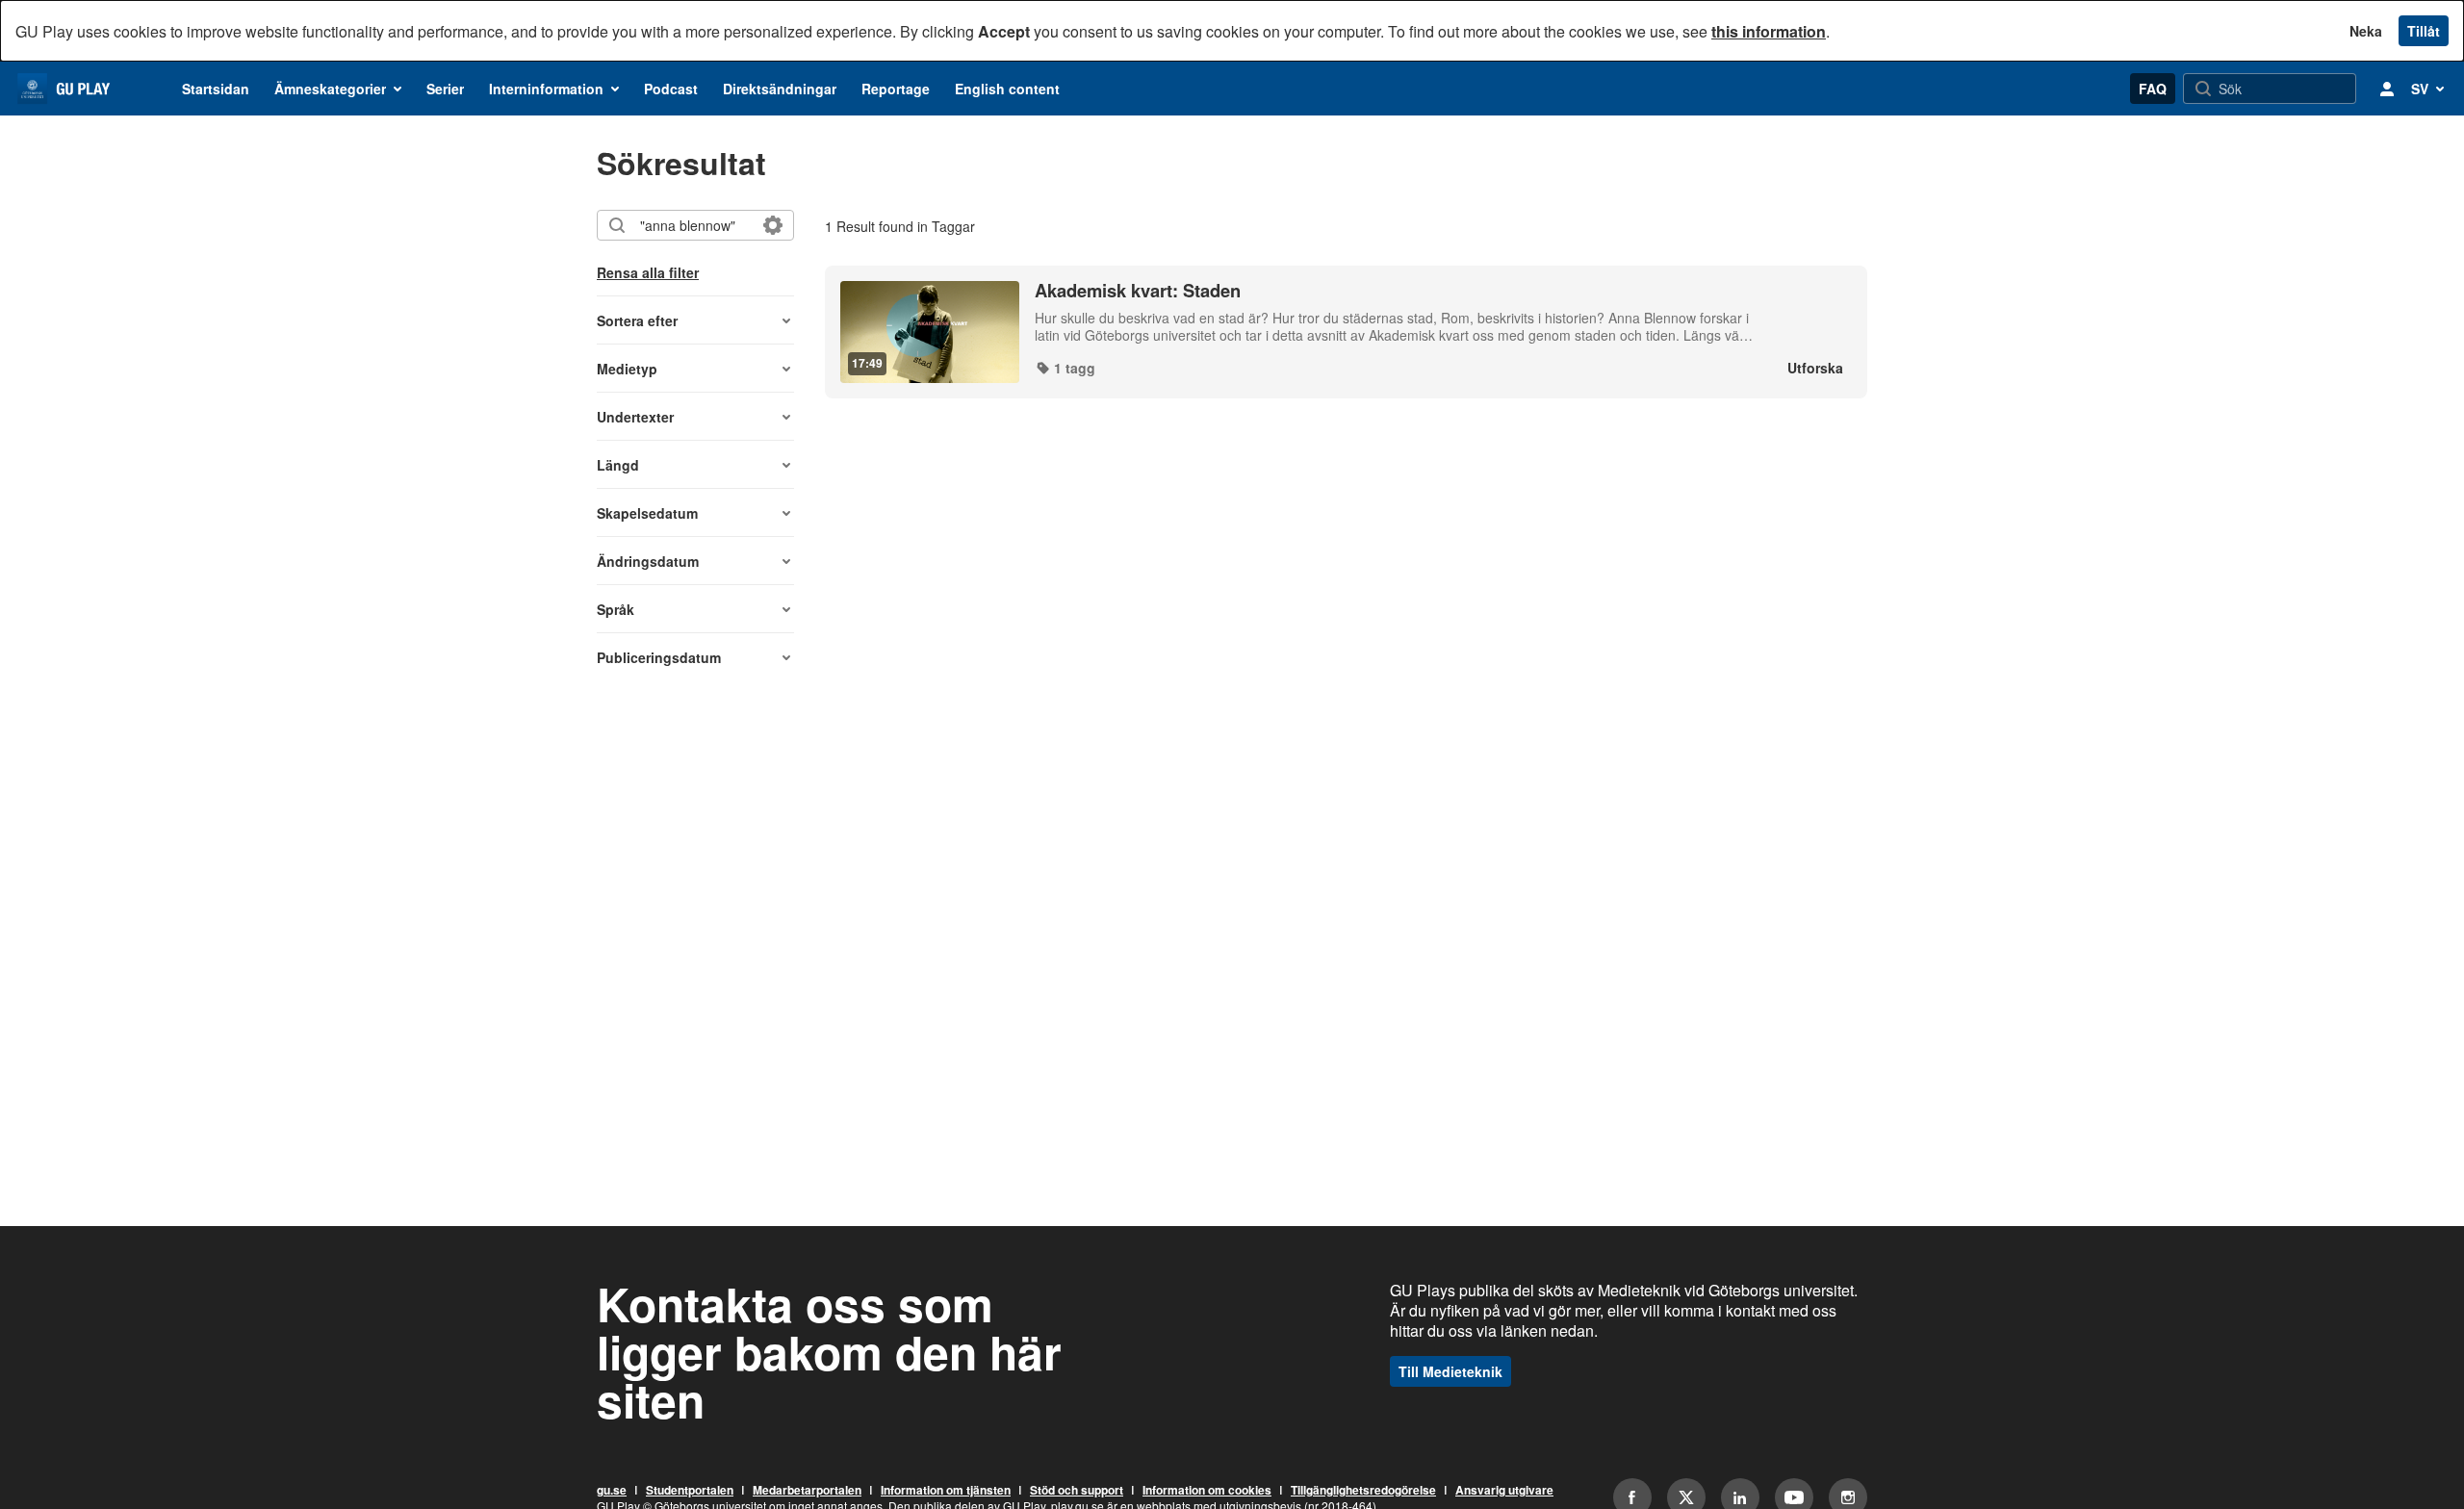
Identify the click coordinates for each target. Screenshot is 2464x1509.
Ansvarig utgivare (1504, 1491)
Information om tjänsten (946, 1491)
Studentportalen (690, 1491)
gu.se (612, 1491)
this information (1769, 31)
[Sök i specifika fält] (773, 225)
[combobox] (694, 225)
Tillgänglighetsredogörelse (1363, 1491)
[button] (695, 320)
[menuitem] (216, 89)
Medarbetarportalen (807, 1491)
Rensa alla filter (648, 272)
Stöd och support (1077, 1491)
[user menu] (2387, 89)
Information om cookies (1207, 1491)
